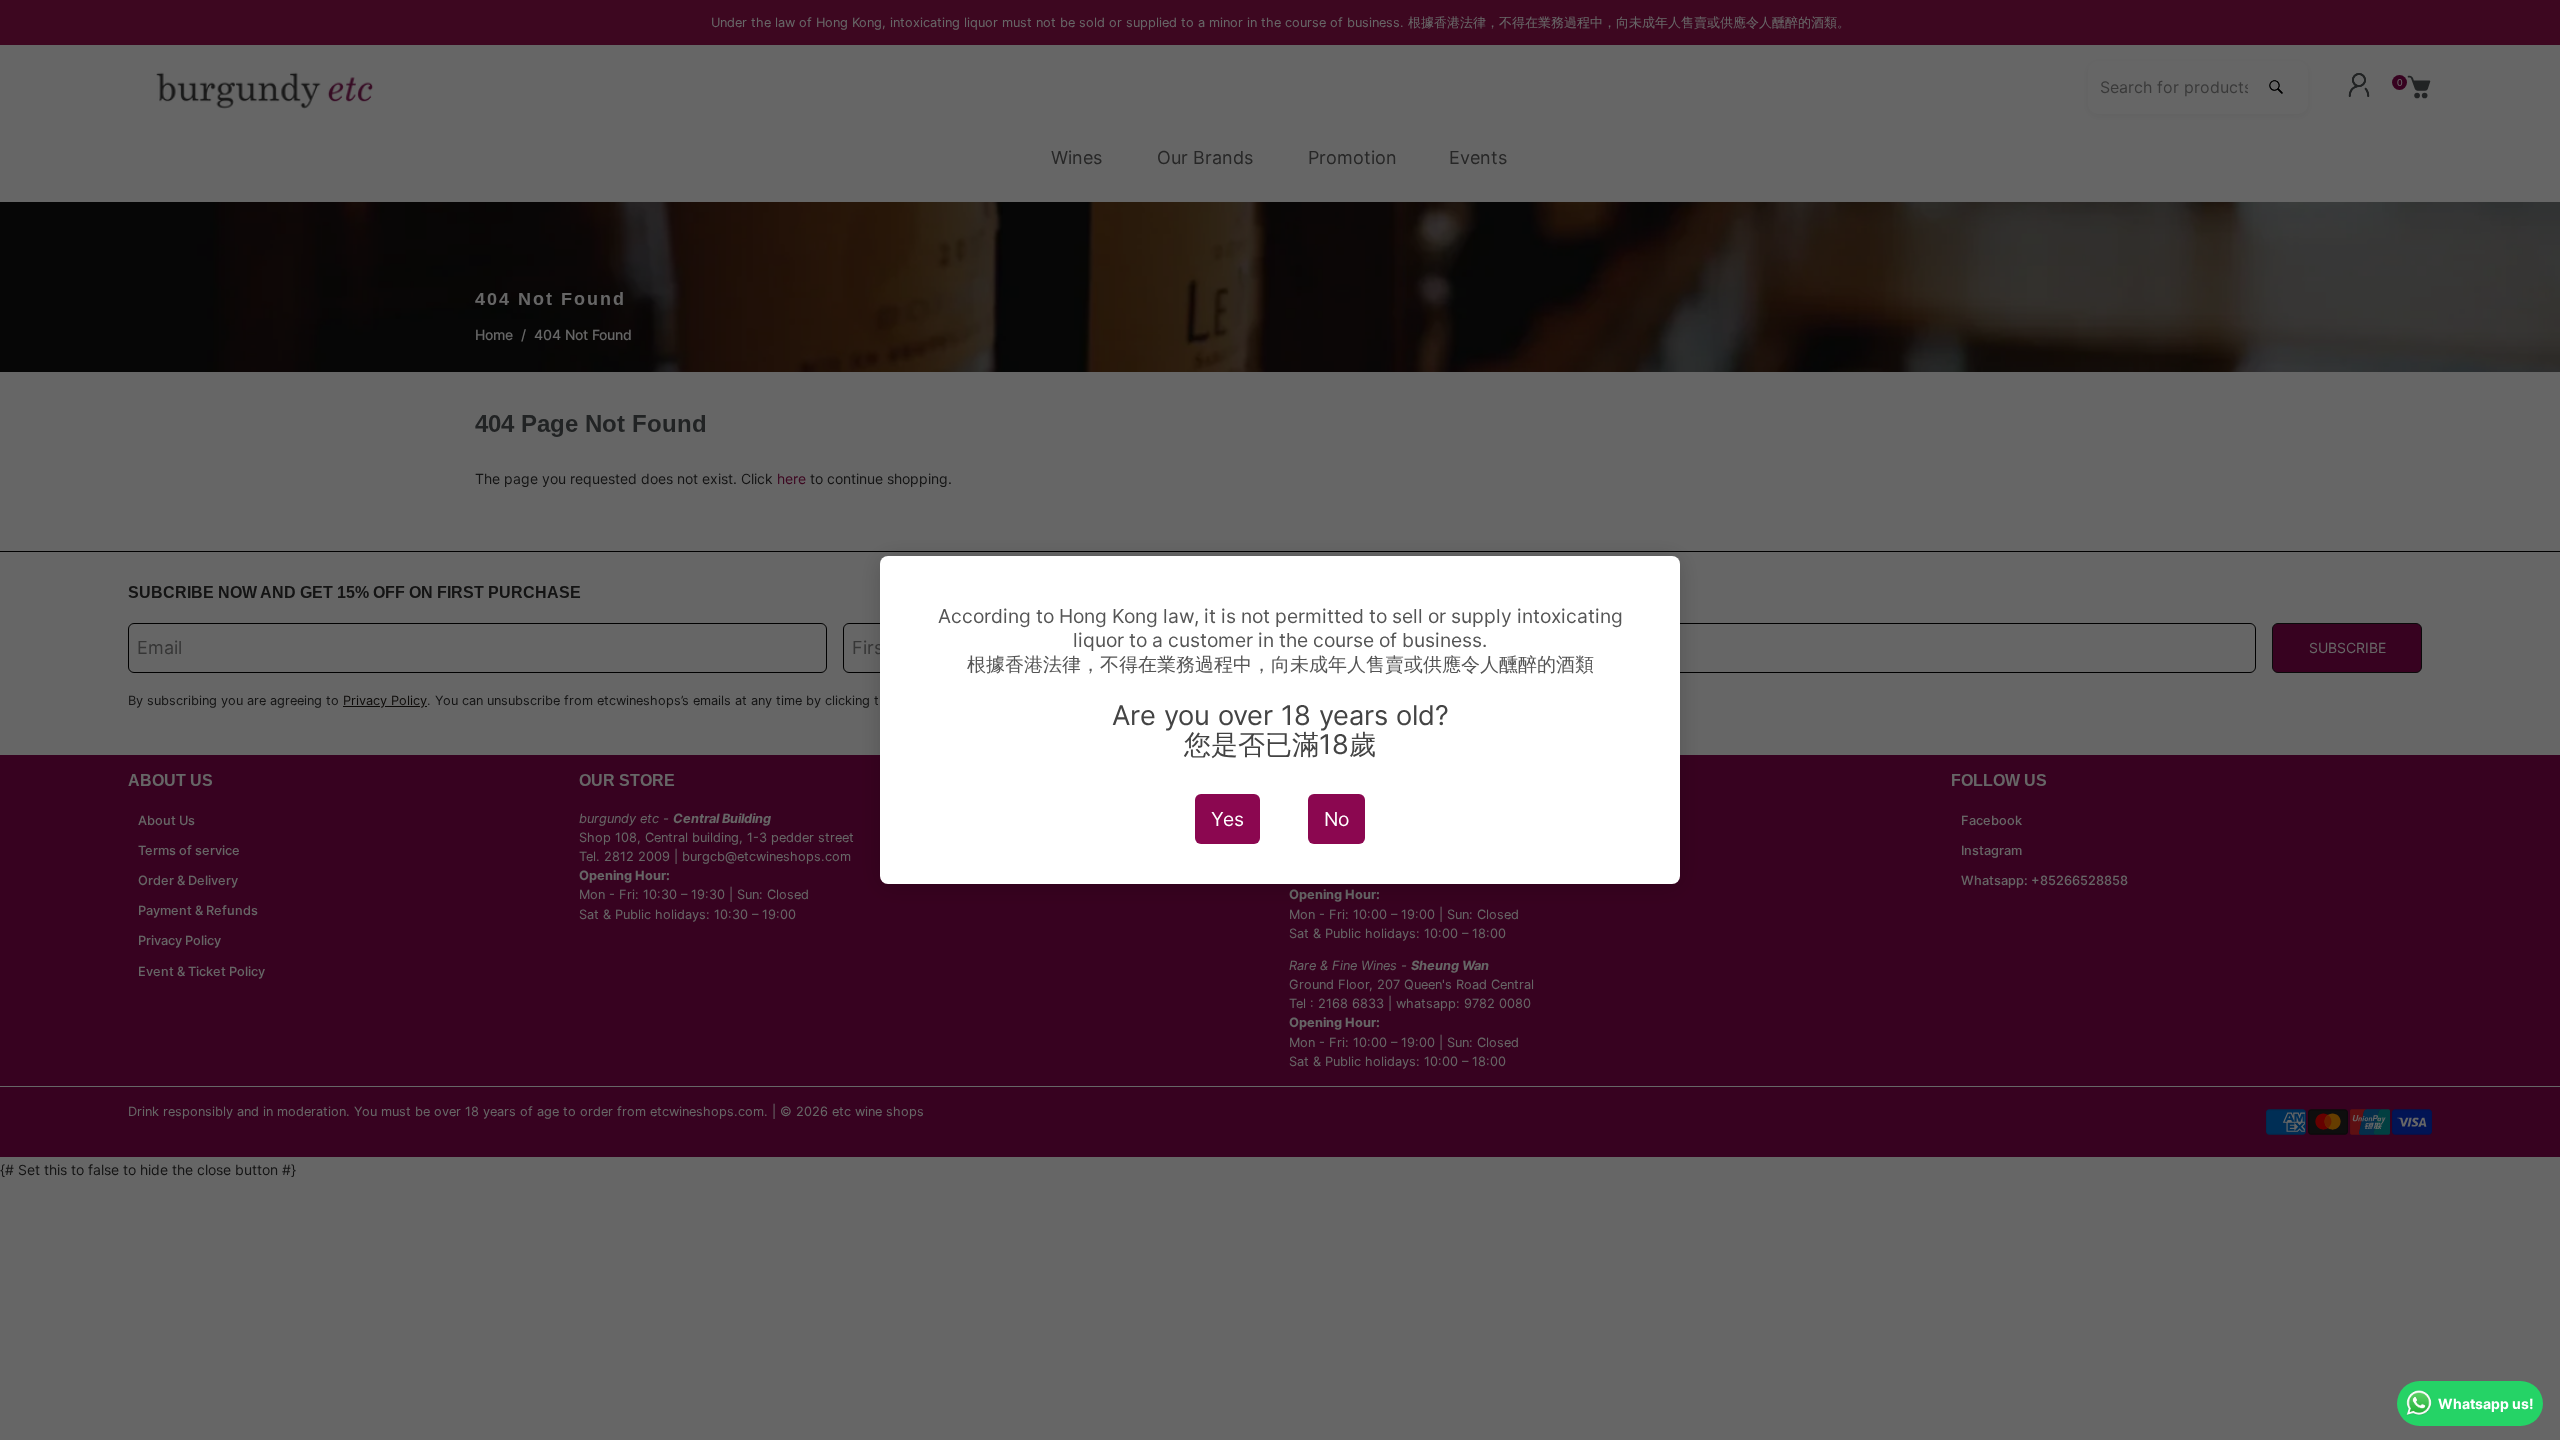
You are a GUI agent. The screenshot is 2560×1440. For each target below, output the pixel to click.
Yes (1227, 819)
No (1336, 819)
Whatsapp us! (2486, 1403)
